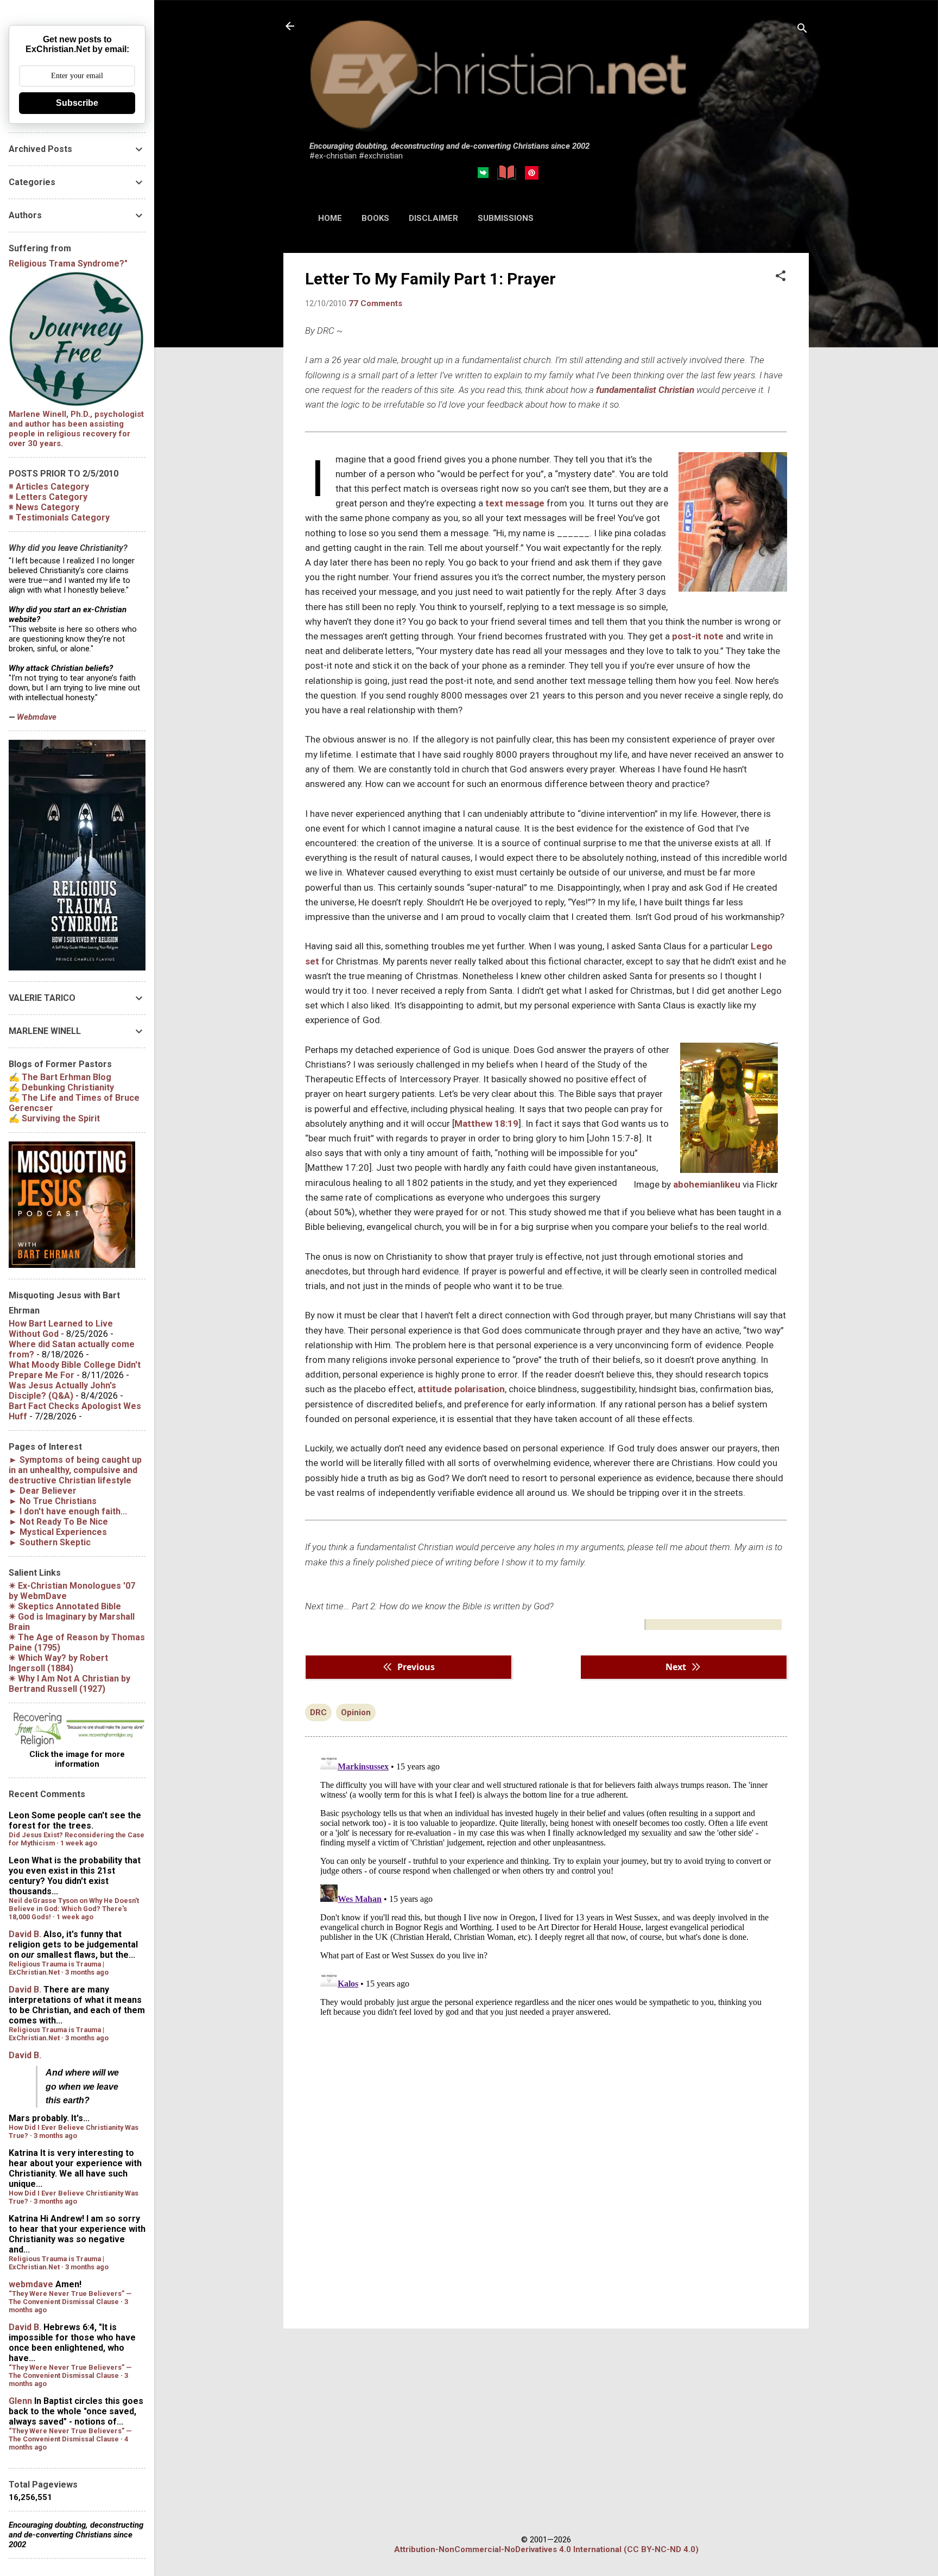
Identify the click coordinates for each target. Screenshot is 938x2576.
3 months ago (87, 1972)
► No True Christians (53, 1501)
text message (515, 503)
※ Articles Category (49, 487)
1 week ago (79, 1843)
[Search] (802, 30)
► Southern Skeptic (50, 1542)
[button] (781, 277)
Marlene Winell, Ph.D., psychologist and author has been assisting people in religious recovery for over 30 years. (76, 429)
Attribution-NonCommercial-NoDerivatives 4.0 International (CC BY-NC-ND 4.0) (546, 2549)
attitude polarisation (461, 1389)
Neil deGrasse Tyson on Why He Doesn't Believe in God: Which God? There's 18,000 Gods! (74, 1909)
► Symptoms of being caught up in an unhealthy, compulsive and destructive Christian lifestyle (75, 1470)
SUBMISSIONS (506, 218)
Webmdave (37, 717)
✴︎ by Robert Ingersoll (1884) (58, 1663)
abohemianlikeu (707, 1184)
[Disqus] (546, 1883)
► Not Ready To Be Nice (58, 1522)
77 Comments (375, 303)
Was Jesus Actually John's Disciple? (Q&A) (62, 1391)
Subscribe (77, 103)
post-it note (698, 636)
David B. (25, 1934)
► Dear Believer (43, 1491)
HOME (330, 218)
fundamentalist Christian (645, 390)
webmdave (31, 2284)
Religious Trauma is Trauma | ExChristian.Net (56, 1968)
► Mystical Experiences (58, 1532)
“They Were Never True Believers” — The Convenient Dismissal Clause (70, 2298)
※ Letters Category (48, 497)
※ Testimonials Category (59, 518)
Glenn (20, 2401)
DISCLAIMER (433, 218)
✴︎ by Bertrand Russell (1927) (69, 1684)
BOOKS (375, 218)
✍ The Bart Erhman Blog (60, 1077)
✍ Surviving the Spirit (54, 1118)
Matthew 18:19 (486, 1124)
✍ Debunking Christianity (61, 1087)
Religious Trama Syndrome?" (68, 264)
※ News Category (44, 507)
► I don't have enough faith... (68, 1511)
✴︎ (65, 1606)
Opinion (356, 1712)
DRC (318, 1712)
